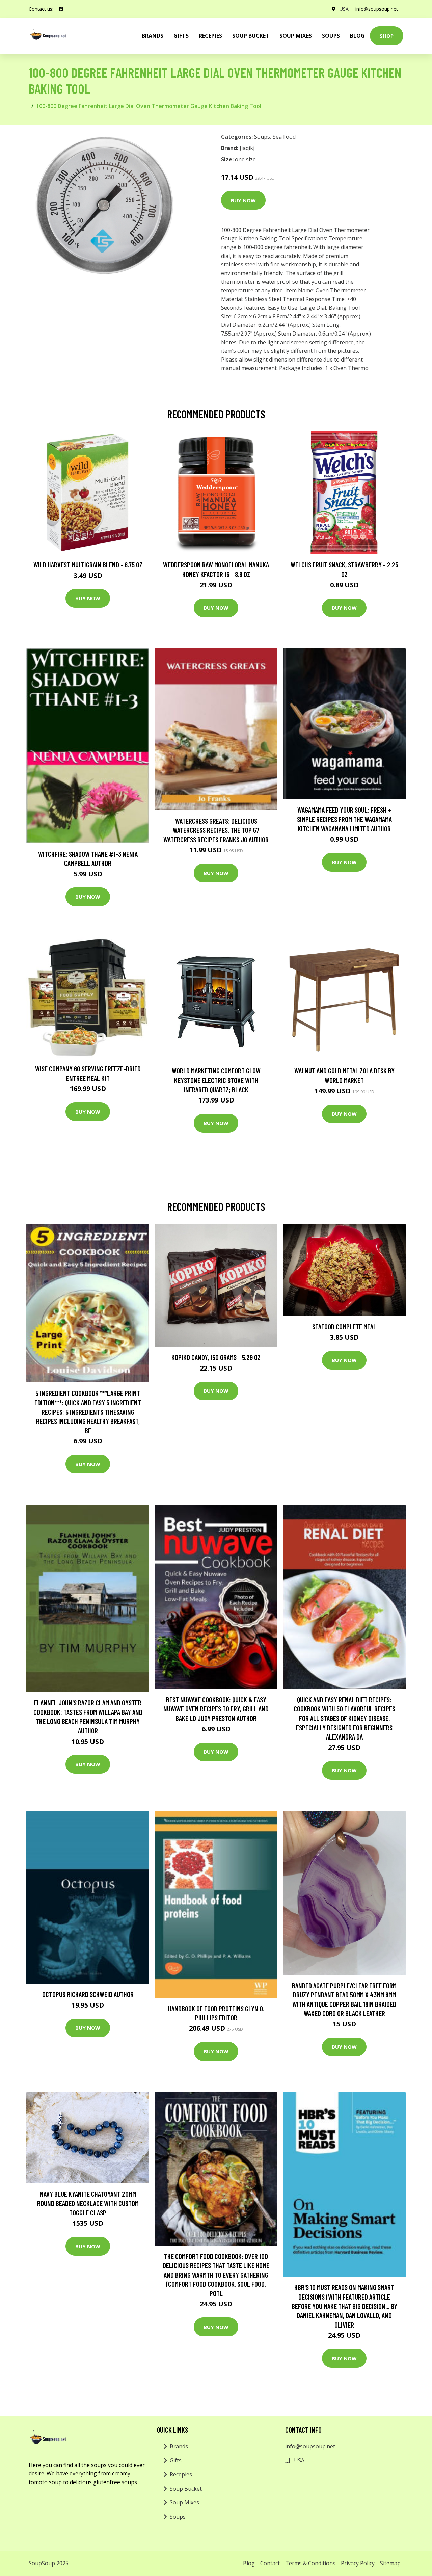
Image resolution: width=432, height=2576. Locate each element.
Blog (357, 36)
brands (153, 36)
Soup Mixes (296, 36)
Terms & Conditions (310, 2563)
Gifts (181, 36)
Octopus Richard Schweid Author (88, 1994)
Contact (270, 2563)
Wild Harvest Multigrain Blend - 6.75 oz (88, 565)
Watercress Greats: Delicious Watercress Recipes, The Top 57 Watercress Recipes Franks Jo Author (216, 830)
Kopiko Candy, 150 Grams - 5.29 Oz (216, 1357)
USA (344, 9)
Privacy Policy (358, 2563)
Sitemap (390, 2563)
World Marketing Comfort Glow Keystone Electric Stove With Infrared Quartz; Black (216, 1080)
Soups (331, 36)
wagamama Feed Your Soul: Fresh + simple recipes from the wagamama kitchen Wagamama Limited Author (344, 819)
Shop (387, 36)
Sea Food (284, 137)
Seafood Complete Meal (344, 1326)
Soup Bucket (251, 36)
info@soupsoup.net (377, 9)
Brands (179, 2446)
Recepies (210, 36)
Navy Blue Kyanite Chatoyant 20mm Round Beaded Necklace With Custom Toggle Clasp (88, 2203)
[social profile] (61, 9)
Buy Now (243, 200)
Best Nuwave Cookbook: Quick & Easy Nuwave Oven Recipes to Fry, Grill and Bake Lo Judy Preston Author (216, 1709)
